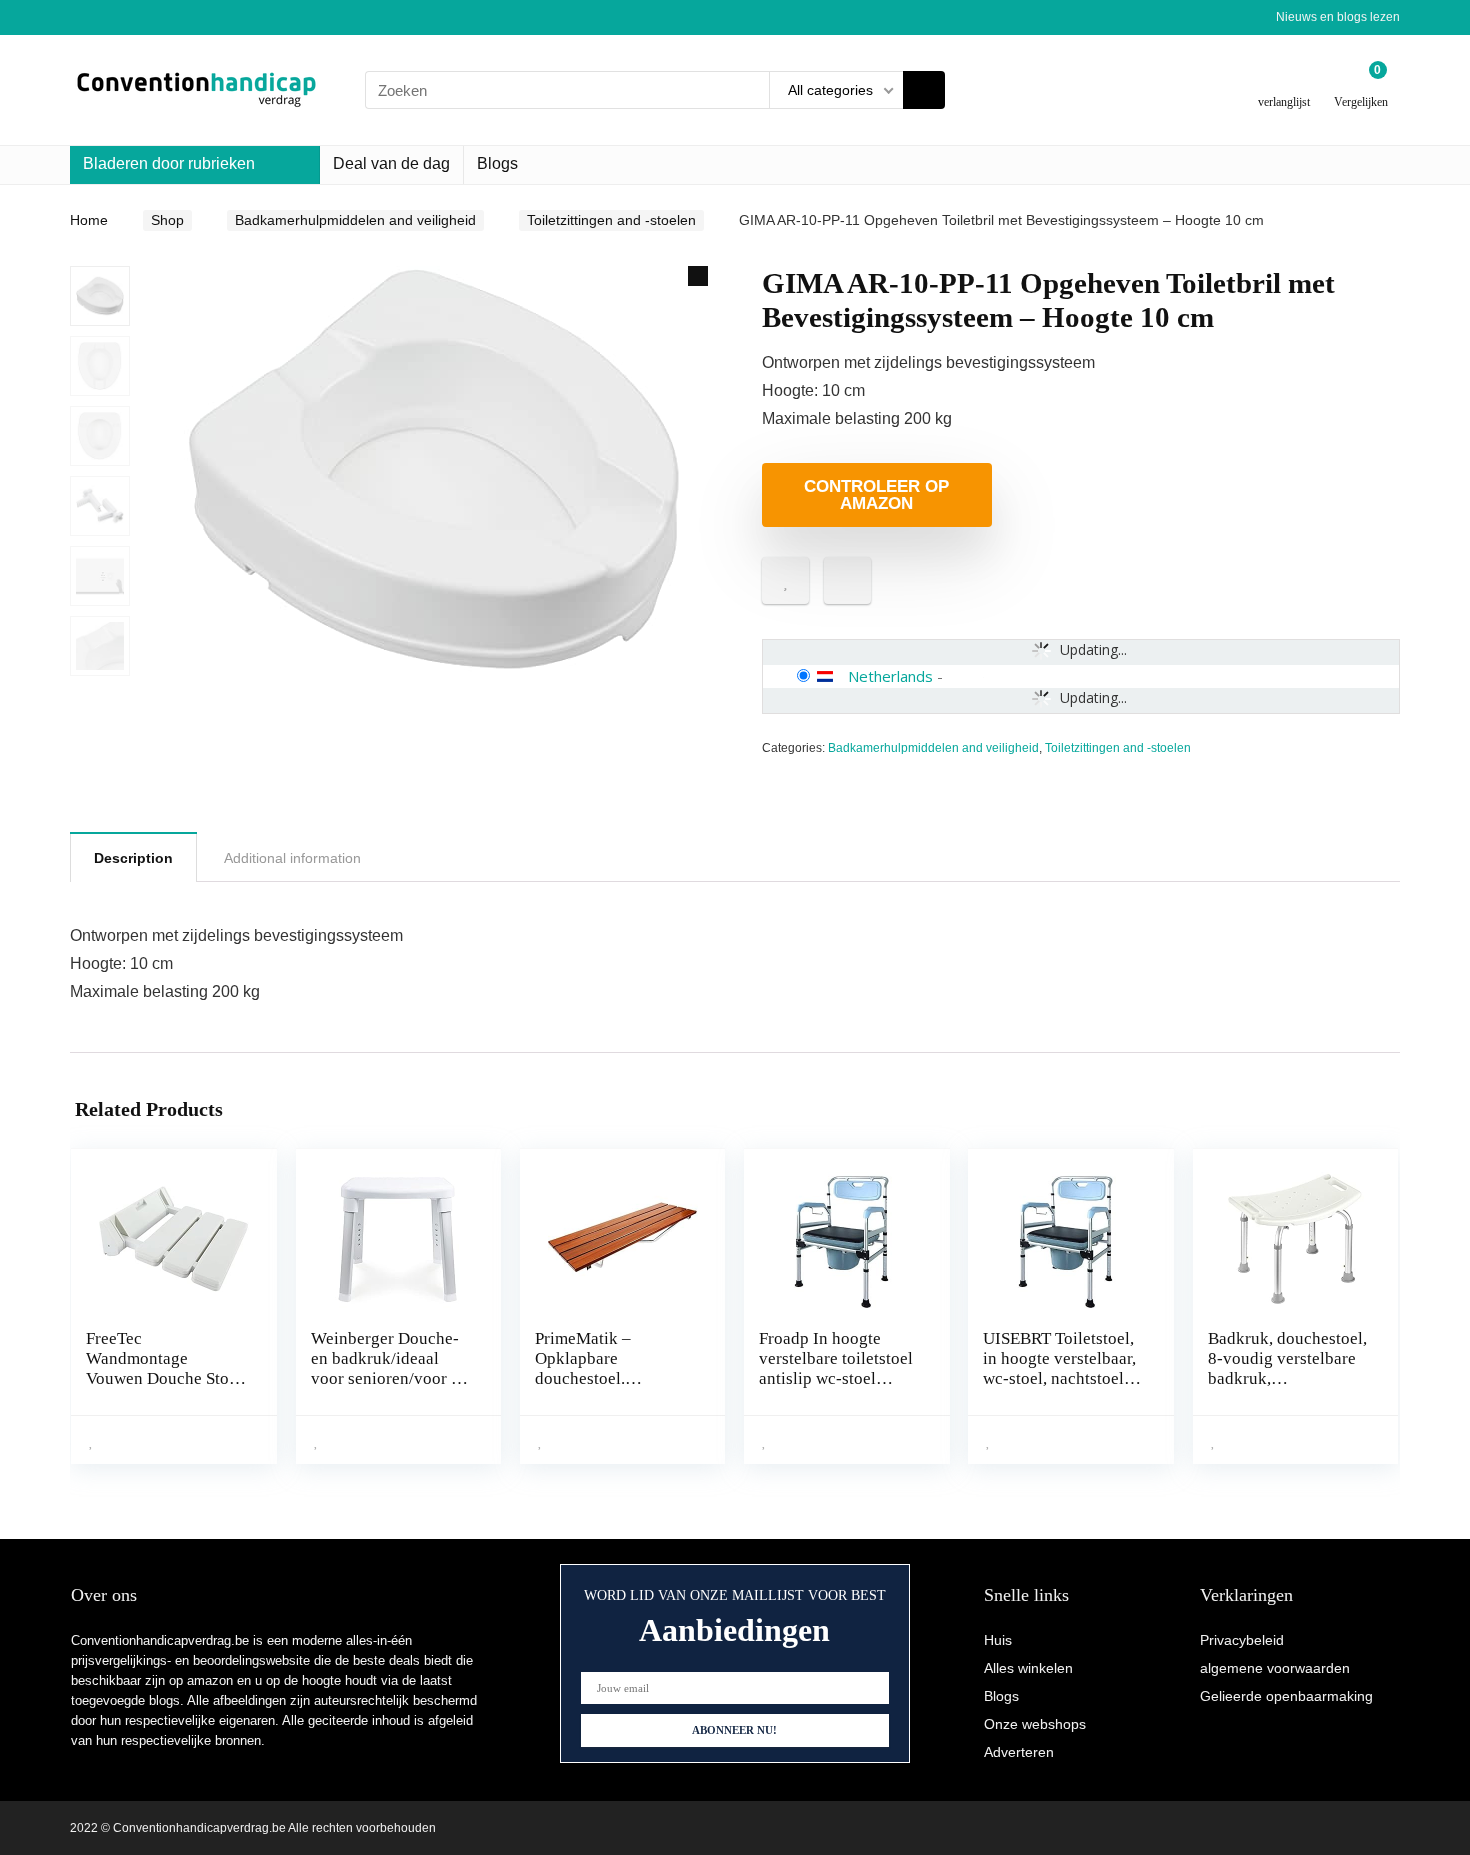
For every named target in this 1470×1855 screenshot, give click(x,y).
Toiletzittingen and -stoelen (611, 220)
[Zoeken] (924, 90)
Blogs (497, 163)
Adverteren (1019, 1752)
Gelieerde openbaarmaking (1286, 1696)
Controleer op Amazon (876, 495)
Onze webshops (1035, 1724)
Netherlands (890, 676)
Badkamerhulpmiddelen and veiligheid (355, 220)
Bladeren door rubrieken (169, 163)
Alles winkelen (1028, 1668)
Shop (167, 220)
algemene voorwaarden (1275, 1668)
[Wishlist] (1284, 82)
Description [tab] (133, 858)
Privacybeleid (1242, 1640)
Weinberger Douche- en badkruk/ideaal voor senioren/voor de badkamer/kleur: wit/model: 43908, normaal (389, 1388)
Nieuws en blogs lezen (1338, 17)
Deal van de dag (391, 163)
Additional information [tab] (292, 858)
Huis (998, 1640)
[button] (698, 276)
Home (89, 220)
